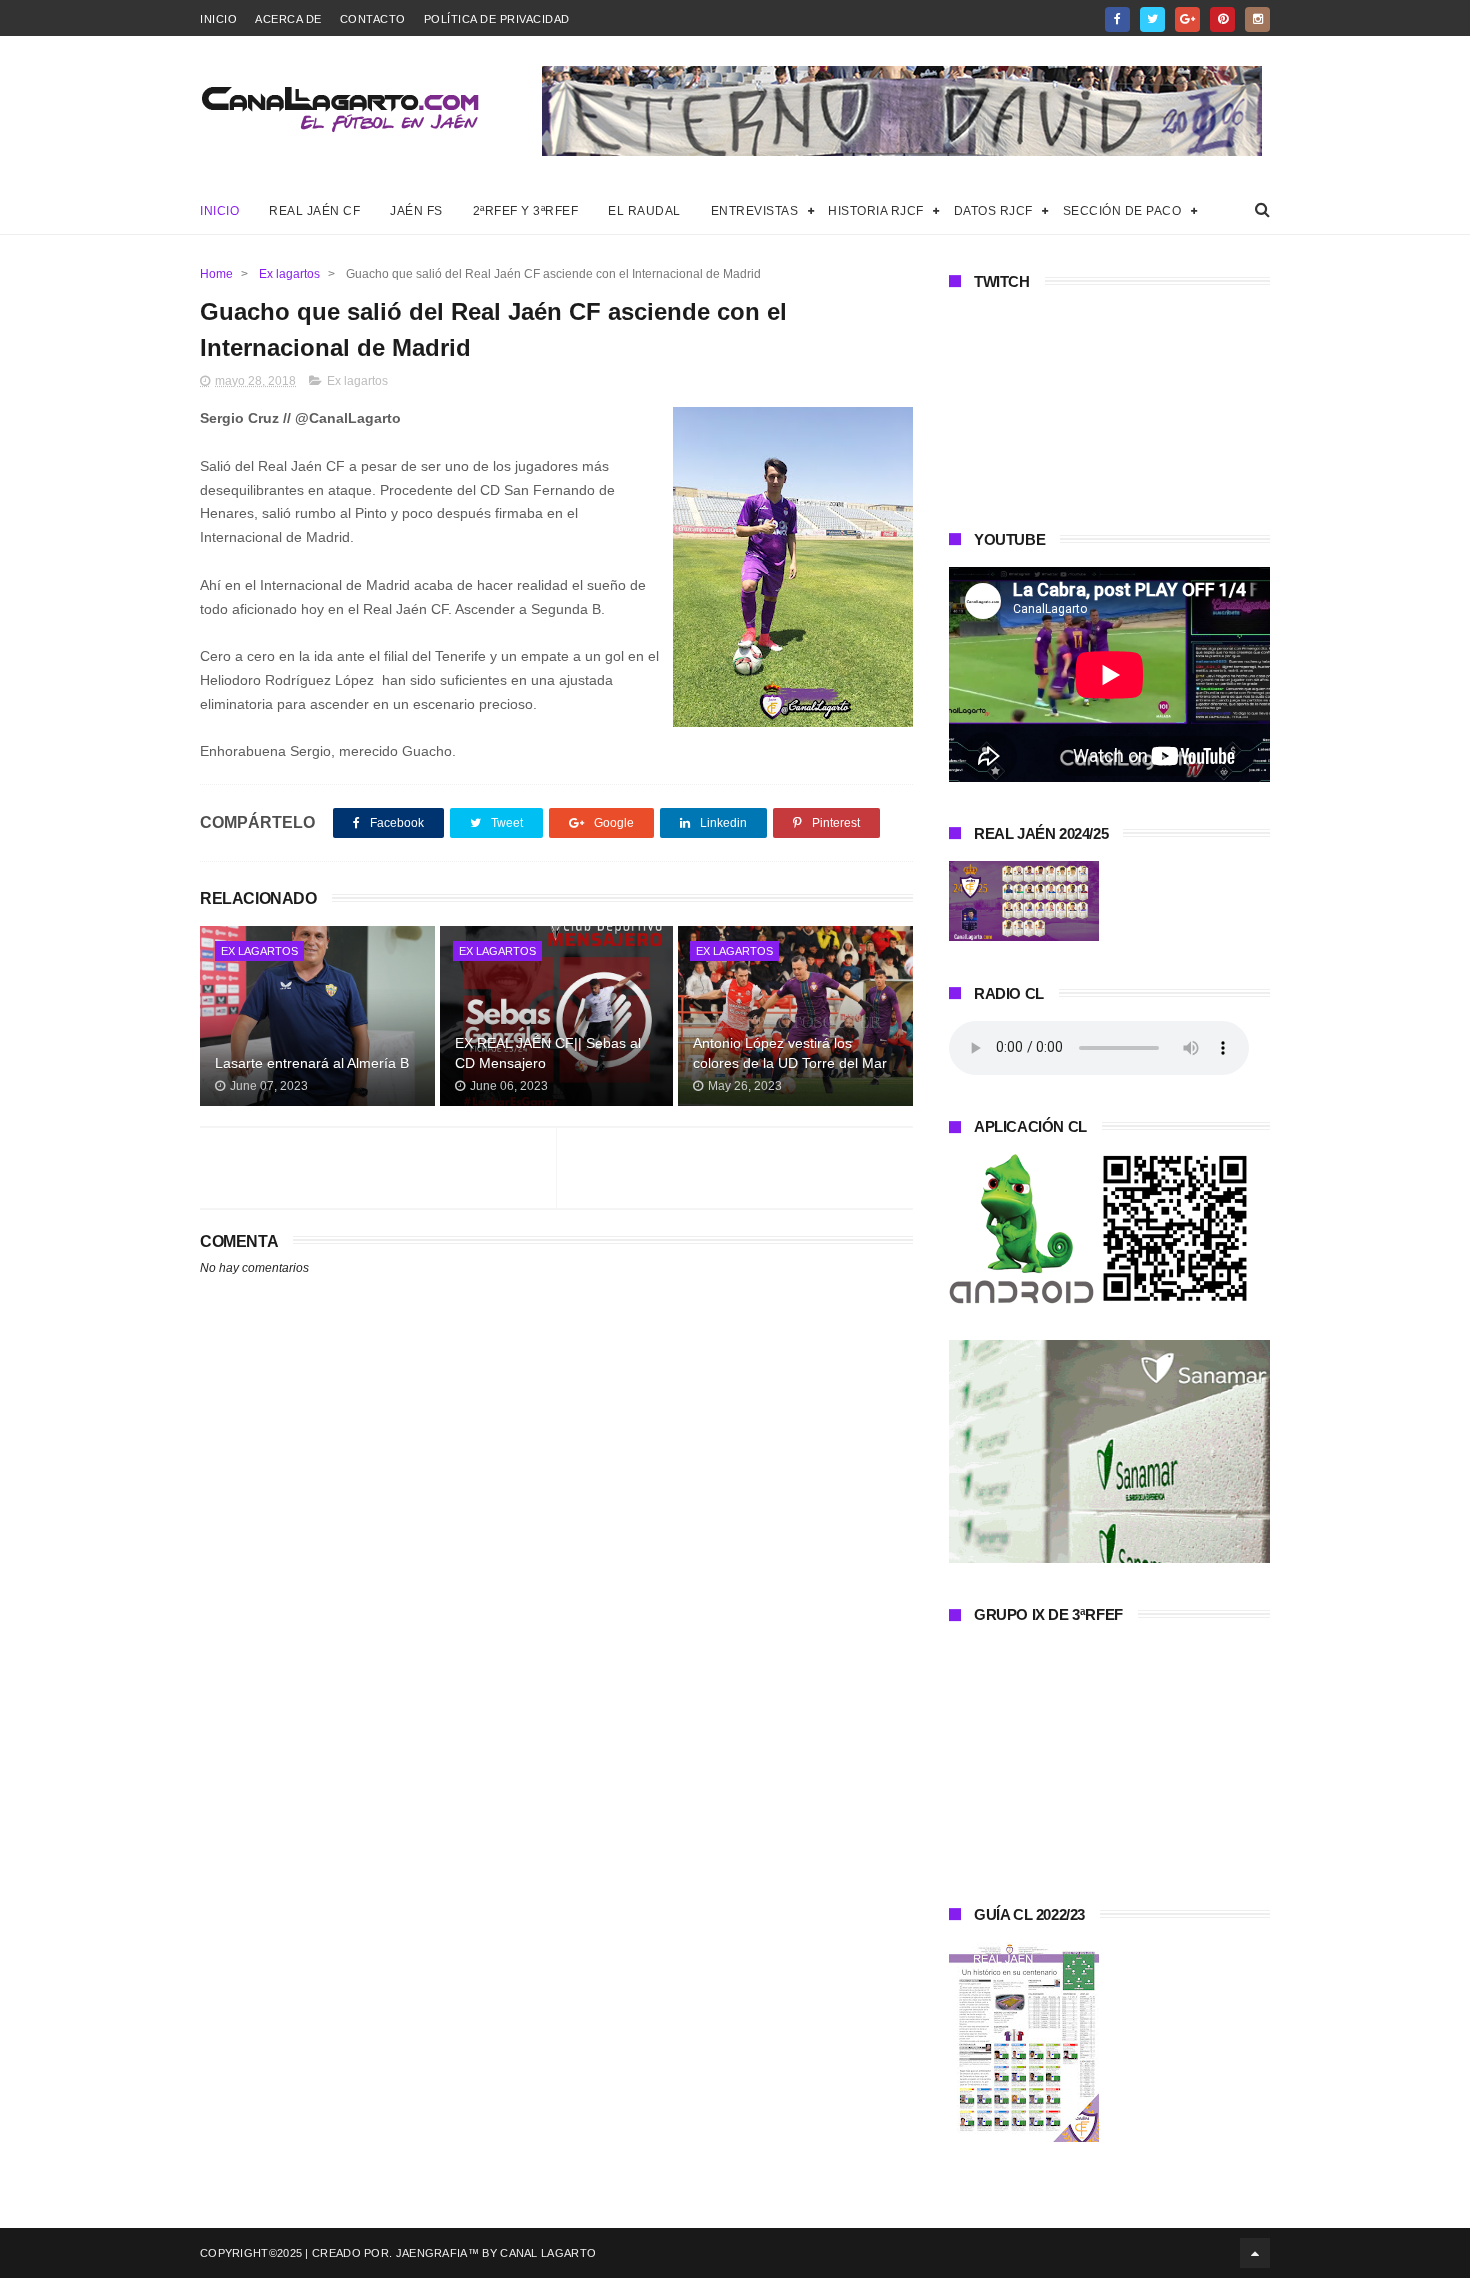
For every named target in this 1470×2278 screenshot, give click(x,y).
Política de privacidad (497, 19)
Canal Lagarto (548, 2253)
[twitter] (1152, 19)
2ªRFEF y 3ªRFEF (526, 211)
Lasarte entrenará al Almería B (312, 1063)
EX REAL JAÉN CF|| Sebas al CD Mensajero (548, 1053)
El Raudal (644, 211)
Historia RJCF (876, 211)
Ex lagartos (289, 274)
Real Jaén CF (314, 211)
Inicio (218, 19)
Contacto (373, 19)
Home (216, 274)
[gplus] (1187, 19)
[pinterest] (1222, 19)
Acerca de (288, 19)
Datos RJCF (993, 211)
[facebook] (1117, 19)
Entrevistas (755, 211)
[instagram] (1257, 19)
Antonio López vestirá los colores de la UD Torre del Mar (790, 1053)
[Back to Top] (1255, 2253)
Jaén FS (416, 211)
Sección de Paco (1122, 211)
